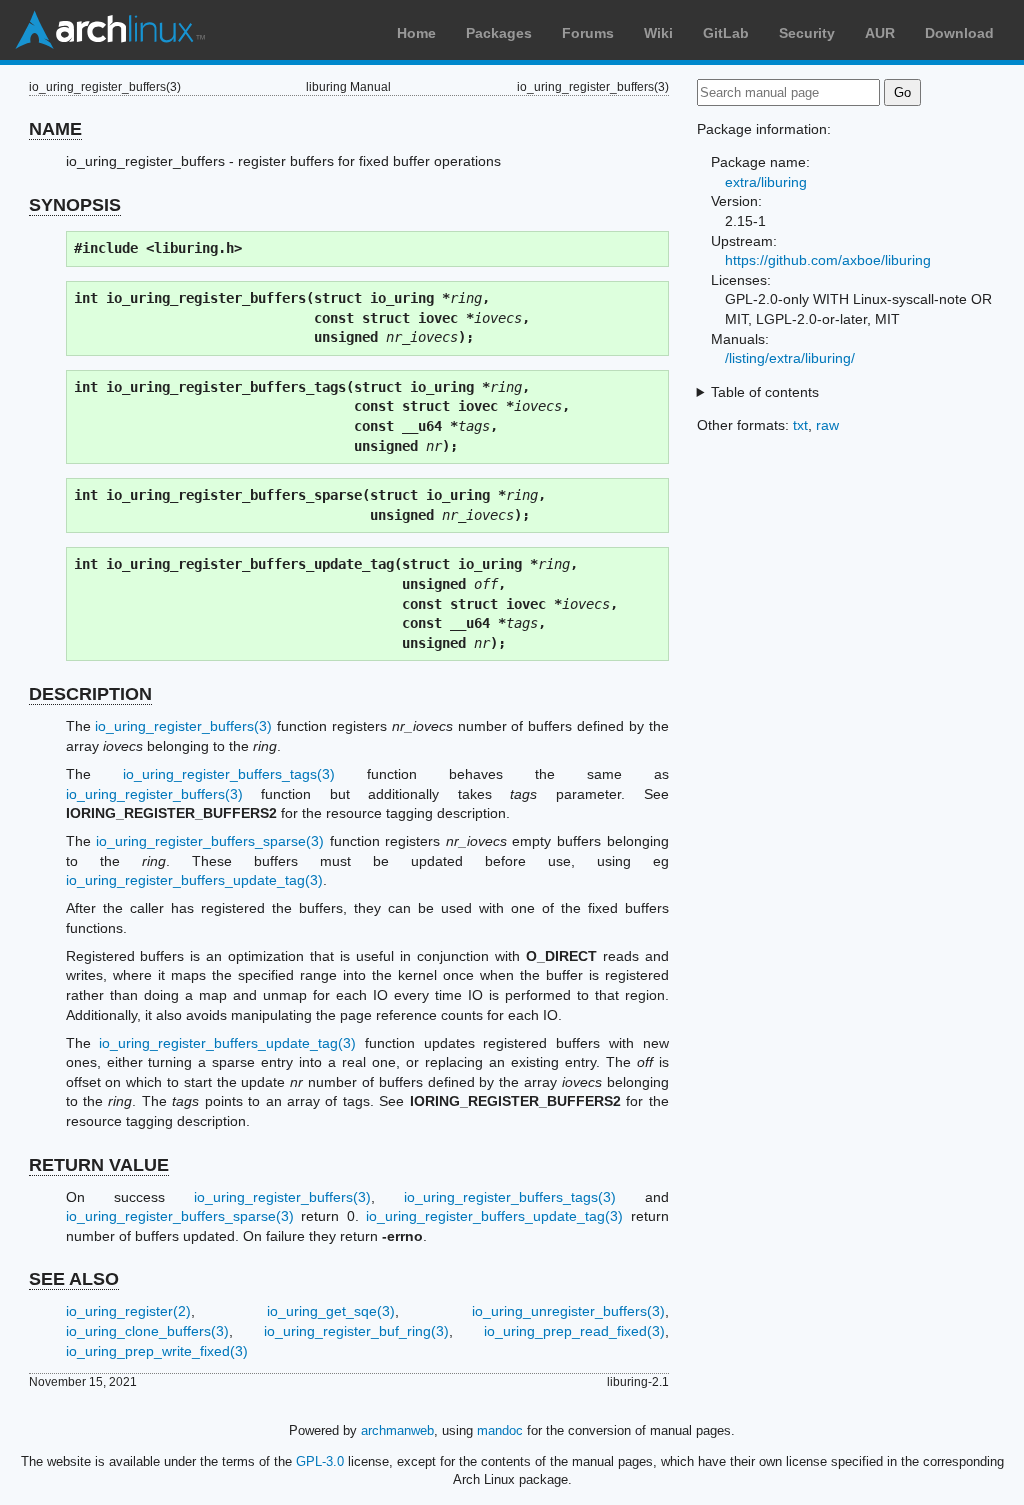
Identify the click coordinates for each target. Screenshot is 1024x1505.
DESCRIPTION (90, 694)
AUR (880, 33)
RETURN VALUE (99, 1165)
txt (800, 425)
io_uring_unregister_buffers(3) (568, 1311)
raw (827, 425)
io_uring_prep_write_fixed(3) (157, 1351)
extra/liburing (766, 182)
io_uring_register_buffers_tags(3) (229, 774)
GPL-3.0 (320, 1461)
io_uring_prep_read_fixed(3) (574, 1331)
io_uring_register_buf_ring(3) (356, 1331)
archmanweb (397, 1430)
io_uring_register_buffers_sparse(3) (210, 841)
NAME (55, 129)
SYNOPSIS (75, 205)
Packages (499, 33)
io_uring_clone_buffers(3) (147, 1331)
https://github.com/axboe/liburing (828, 260)
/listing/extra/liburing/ (790, 358)
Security (807, 33)
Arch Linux (110, 30)
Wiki (658, 33)
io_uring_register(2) (128, 1311)
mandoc (500, 1430)
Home (416, 33)
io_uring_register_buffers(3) (183, 726)
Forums (588, 33)
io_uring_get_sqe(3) (331, 1311)
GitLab (726, 33)
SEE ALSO (74, 1279)
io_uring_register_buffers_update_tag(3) (194, 880)
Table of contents (765, 392)
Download (959, 33)
